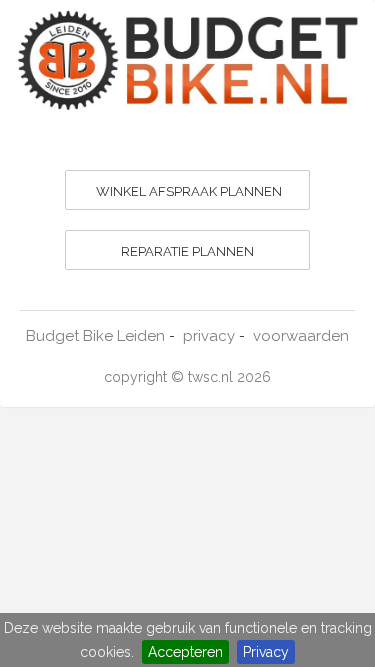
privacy (209, 336)
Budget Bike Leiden (95, 336)
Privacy (266, 652)
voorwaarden (301, 336)
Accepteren (185, 652)
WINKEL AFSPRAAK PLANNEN (189, 191)
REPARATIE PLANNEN (187, 251)
